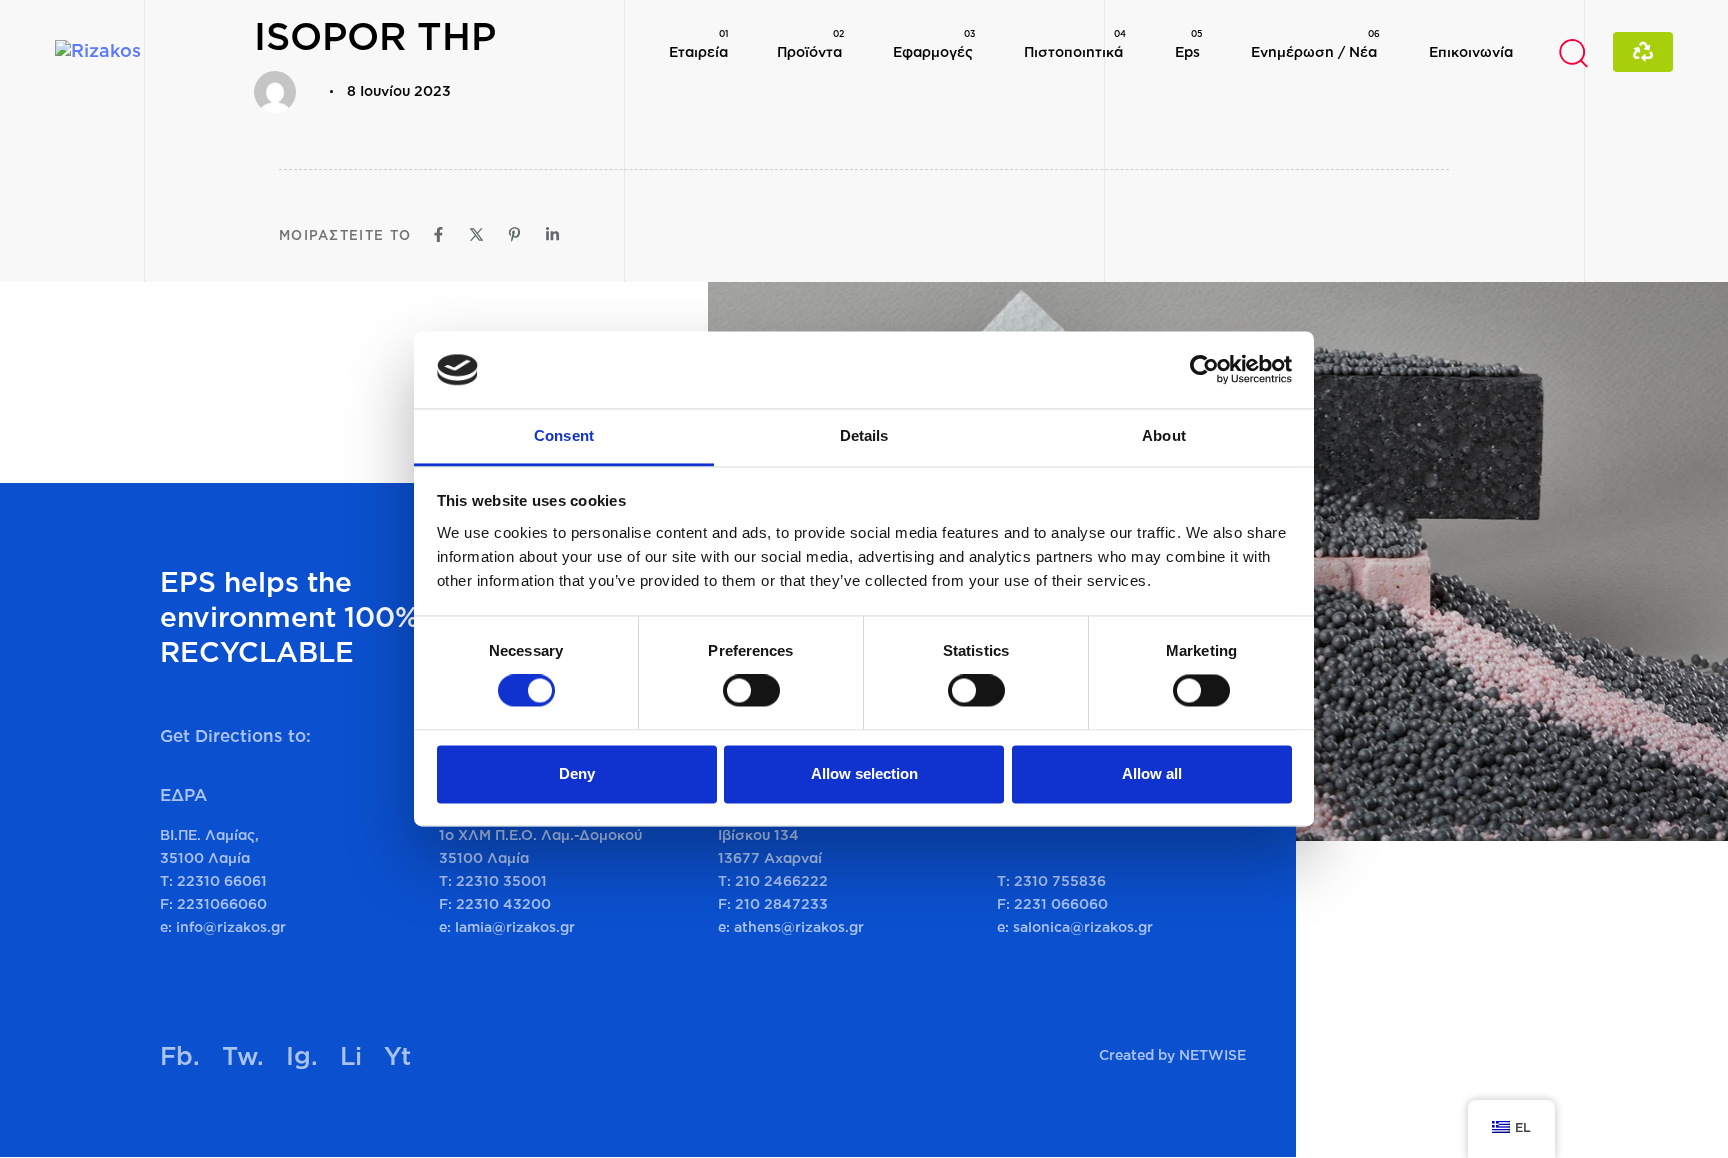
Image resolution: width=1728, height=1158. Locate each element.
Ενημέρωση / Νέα (1315, 43)
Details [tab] (864, 435)
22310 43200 (503, 903)
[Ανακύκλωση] (1643, 51)
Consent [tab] (564, 435)
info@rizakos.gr (231, 926)
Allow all (1152, 773)
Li (351, 1055)
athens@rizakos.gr (799, 926)
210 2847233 (781, 903)
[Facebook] (438, 234)
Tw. (243, 1055)
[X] (476, 234)
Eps (1188, 43)
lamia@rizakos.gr (515, 926)
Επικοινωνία (1471, 51)
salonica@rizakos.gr (1083, 926)
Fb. (180, 1055)
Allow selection (864, 773)
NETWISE (1212, 1054)
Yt (397, 1055)
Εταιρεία (698, 43)
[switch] (751, 691)
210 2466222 (781, 880)
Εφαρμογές (934, 43)
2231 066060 (1061, 903)
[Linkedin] (552, 234)
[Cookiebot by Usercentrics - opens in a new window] (1204, 370)
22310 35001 (501, 880)
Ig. (302, 1055)
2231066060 (222, 903)
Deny (577, 773)
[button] (1573, 52)
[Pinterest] (514, 234)
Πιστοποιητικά (1075, 43)
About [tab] (1164, 435)
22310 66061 (222, 880)
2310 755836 (1060, 880)
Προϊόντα (810, 43)
